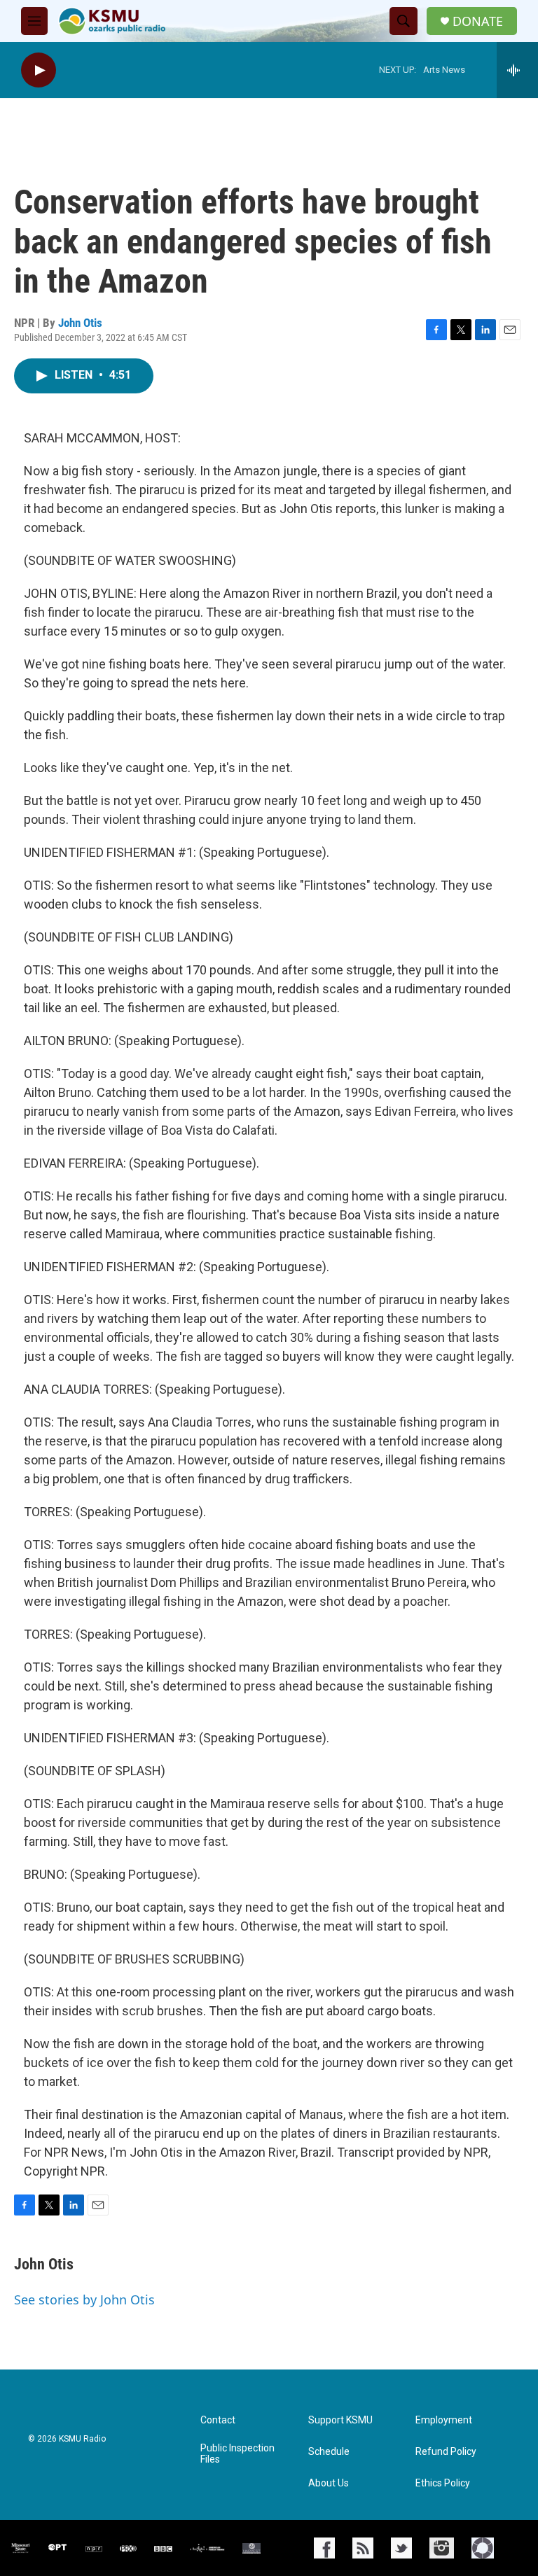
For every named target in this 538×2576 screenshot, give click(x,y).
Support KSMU (340, 2420)
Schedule (329, 2452)
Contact (218, 2420)
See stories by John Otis (84, 2299)
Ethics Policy (443, 2483)
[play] (39, 70)
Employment (444, 2420)
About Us (329, 2483)
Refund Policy (446, 2452)
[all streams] (517, 70)
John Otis (80, 323)
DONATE (478, 21)
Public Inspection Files (237, 2454)
